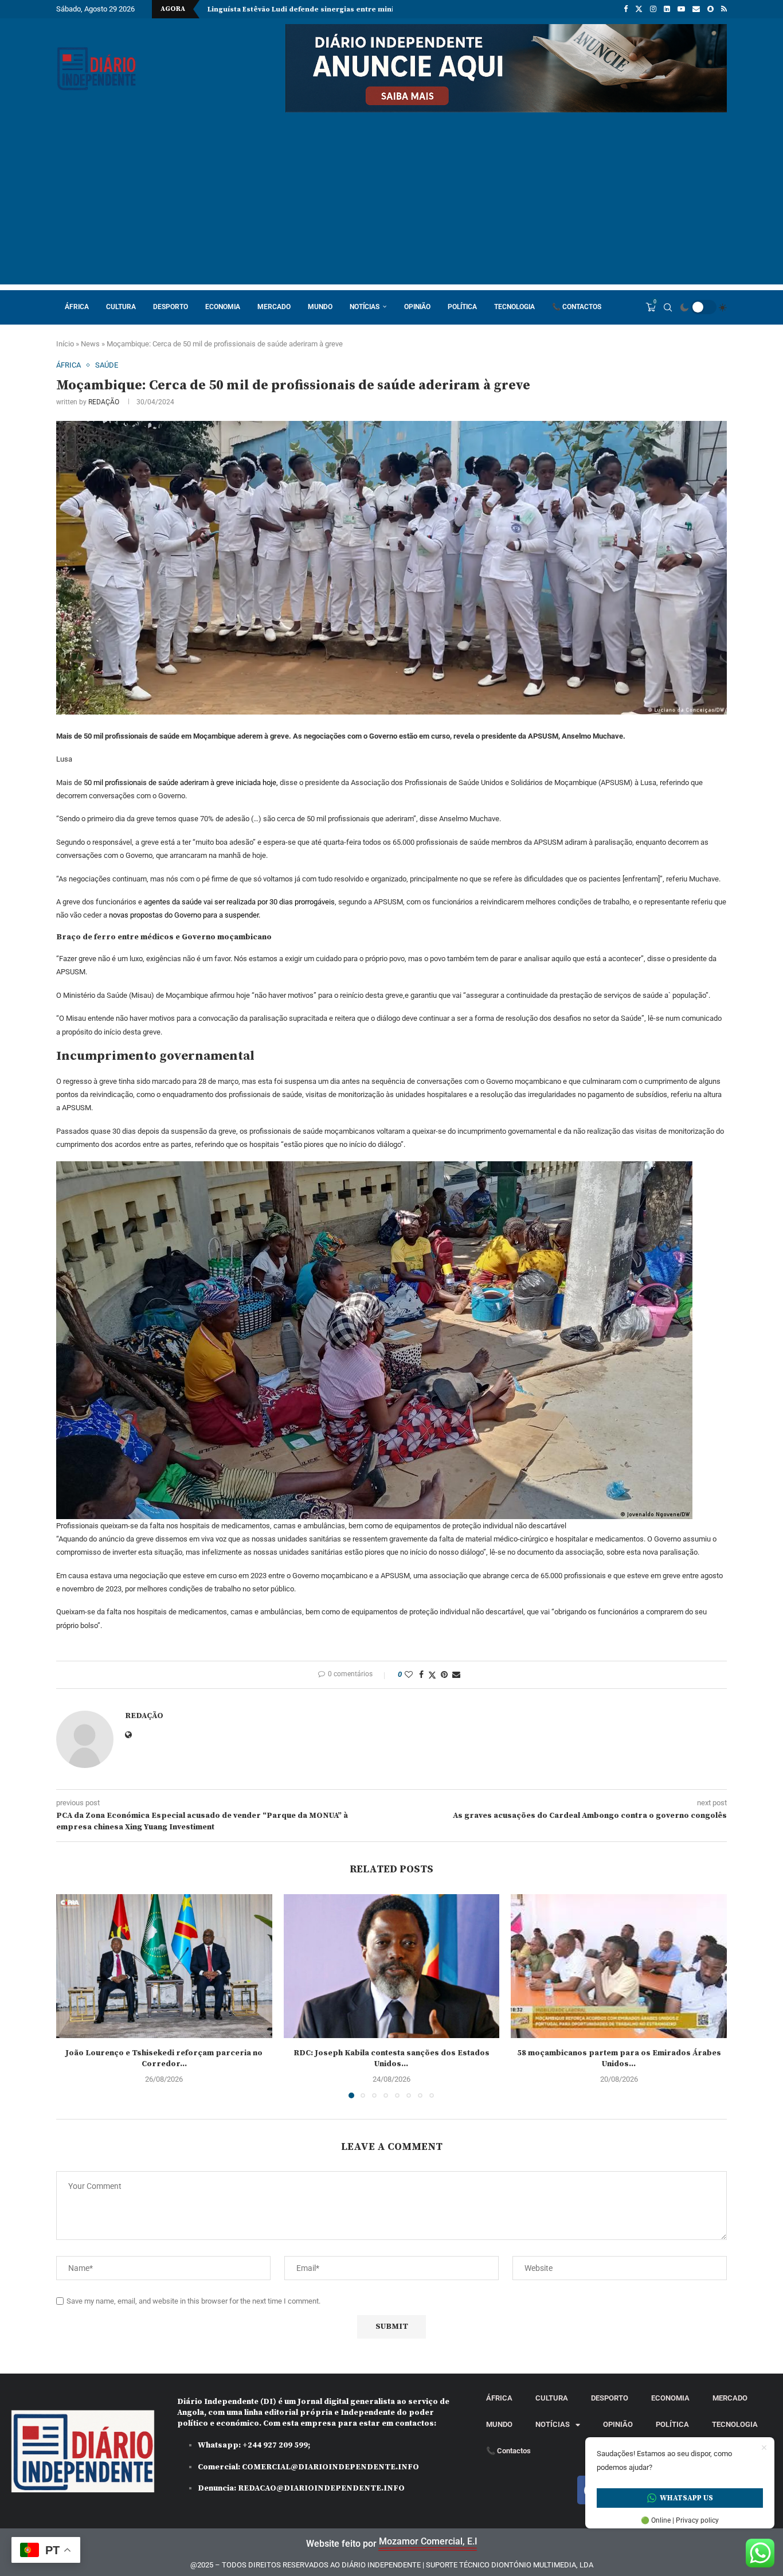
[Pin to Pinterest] (444, 1675)
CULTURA (121, 307)
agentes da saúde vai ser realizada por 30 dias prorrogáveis (239, 902)
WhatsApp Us (686, 2498)
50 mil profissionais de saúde (131, 782)
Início (65, 344)
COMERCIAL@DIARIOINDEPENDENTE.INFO (330, 2467)
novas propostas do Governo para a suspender (184, 915)
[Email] (696, 9)
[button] (72, 1996)
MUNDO (320, 307)
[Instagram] (653, 9)
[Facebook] (626, 9)
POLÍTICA (462, 307)
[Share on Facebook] (421, 1675)
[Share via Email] (456, 1675)
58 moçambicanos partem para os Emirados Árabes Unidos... (619, 2059)
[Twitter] (639, 9)
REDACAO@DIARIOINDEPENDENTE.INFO (321, 2488)
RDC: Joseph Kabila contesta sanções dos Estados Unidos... (391, 2059)
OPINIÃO (417, 307)
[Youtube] (681, 9)
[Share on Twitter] (432, 1675)
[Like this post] (409, 1675)
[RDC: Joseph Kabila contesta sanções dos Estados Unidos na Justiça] (392, 1966)
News (90, 344)
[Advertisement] (391, 204)
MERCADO (274, 307)
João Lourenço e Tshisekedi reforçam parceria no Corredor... (164, 2059)
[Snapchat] (710, 9)
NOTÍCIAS (365, 307)
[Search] (668, 307)
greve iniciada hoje (246, 782)
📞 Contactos (577, 307)
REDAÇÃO (104, 402)
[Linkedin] (667, 9)
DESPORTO (171, 307)
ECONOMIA (223, 307)
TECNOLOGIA (514, 307)
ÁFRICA (77, 307)
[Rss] (724, 9)
